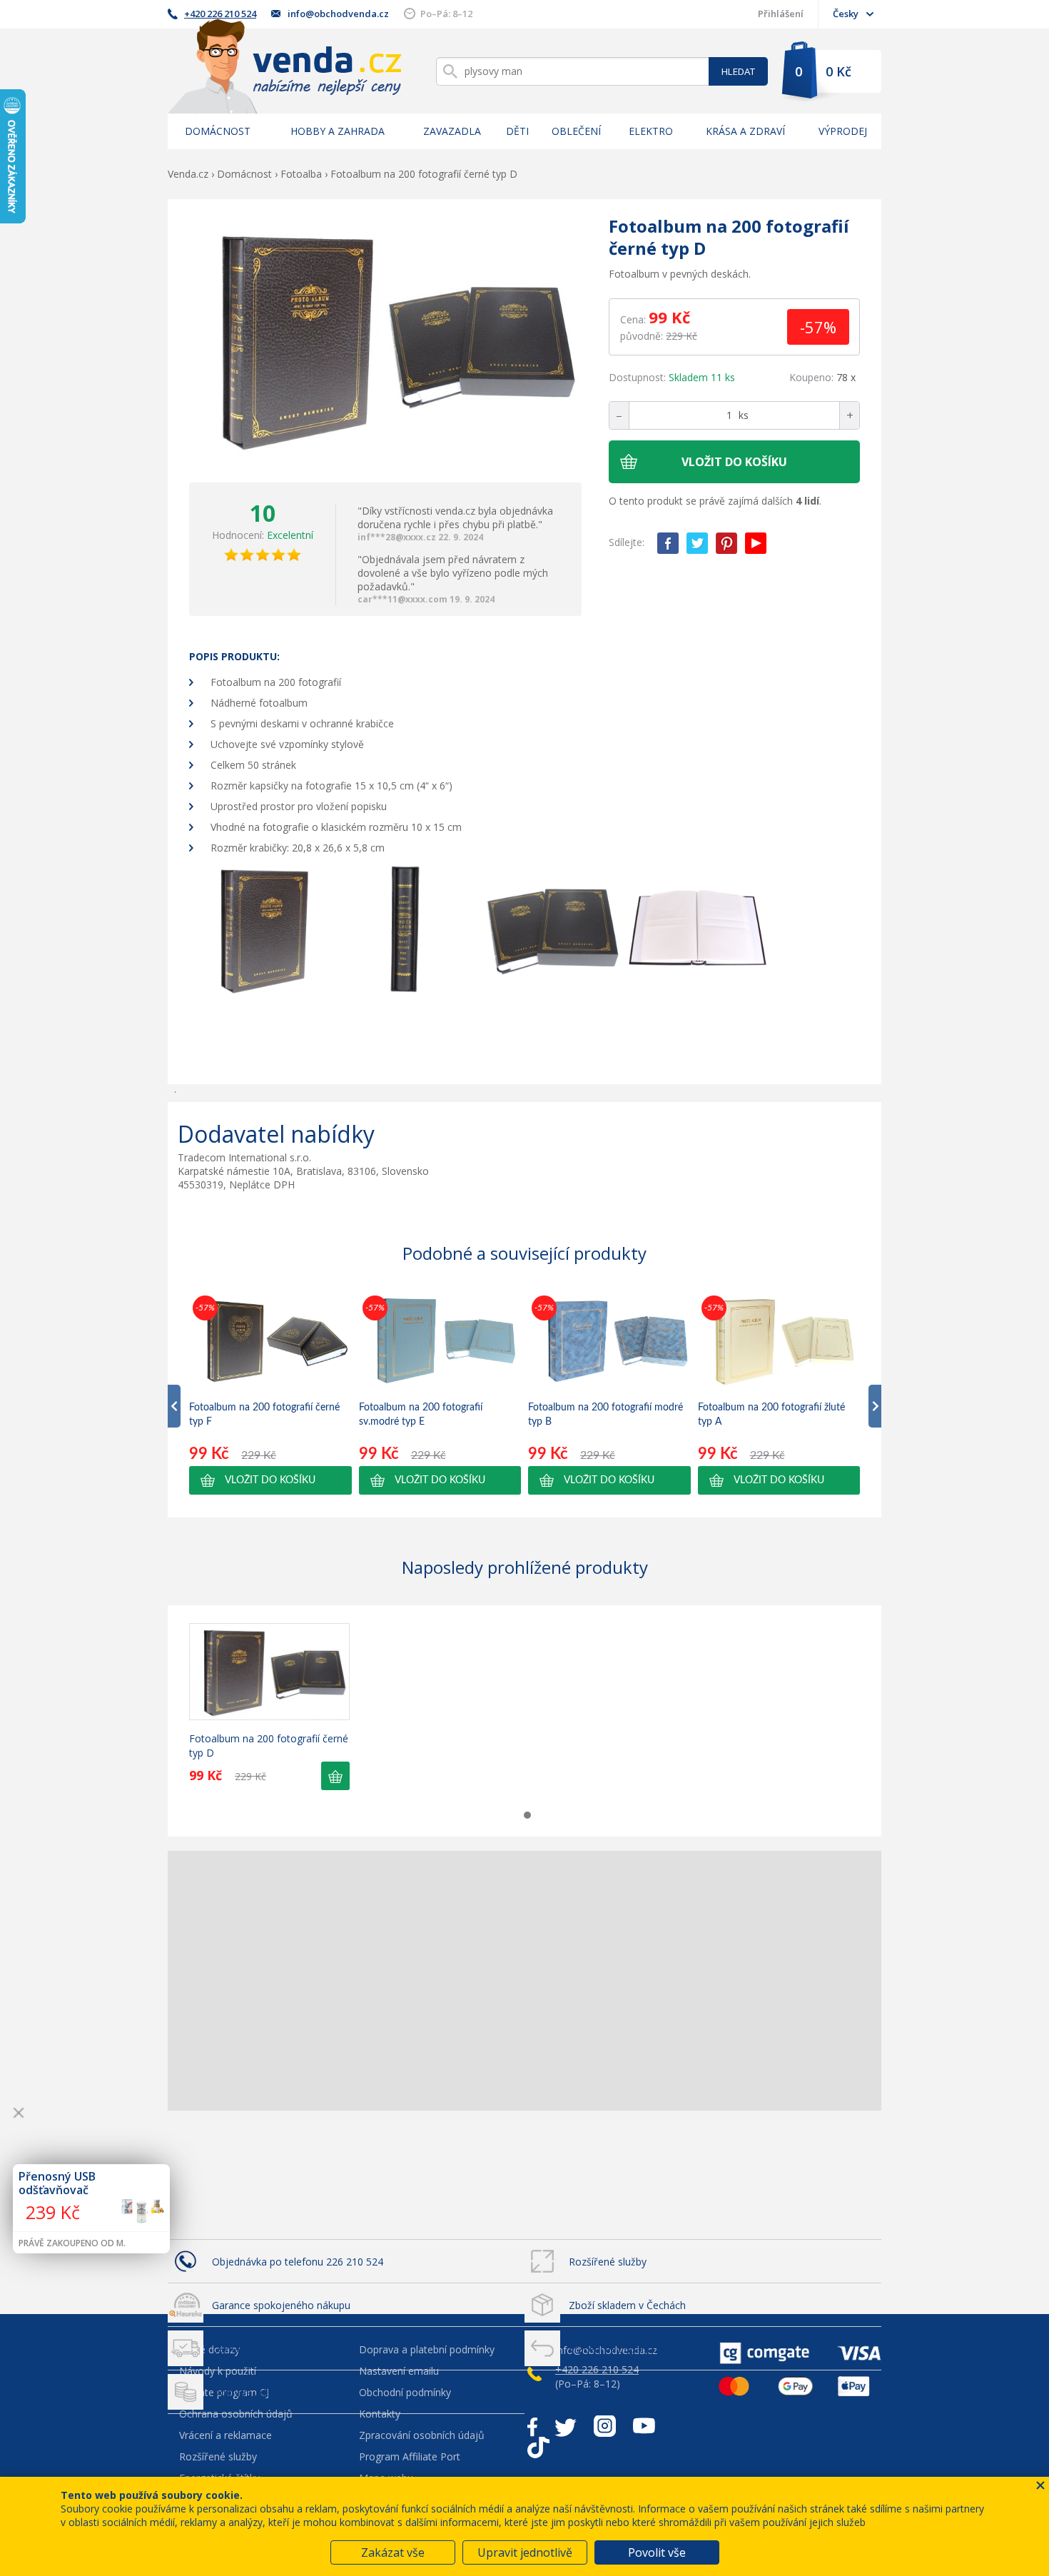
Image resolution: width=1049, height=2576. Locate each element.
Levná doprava (246, 2349)
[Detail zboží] (269, 1672)
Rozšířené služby (608, 2262)
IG (605, 2426)
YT (756, 543)
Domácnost (218, 131)
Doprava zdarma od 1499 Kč (278, 2392)
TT (538, 2448)
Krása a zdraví (745, 131)
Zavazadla (452, 131)
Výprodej (843, 131)
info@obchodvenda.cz (338, 14)
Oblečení (576, 131)
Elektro (651, 131)
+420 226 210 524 (220, 14)
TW (697, 543)
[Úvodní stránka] (285, 66)
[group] (270, 1393)
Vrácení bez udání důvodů (628, 2349)
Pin (726, 543)
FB (668, 543)
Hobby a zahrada (338, 131)
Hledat (738, 71)
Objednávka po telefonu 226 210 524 (298, 2262)
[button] (270, 1480)
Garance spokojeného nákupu (281, 2305)
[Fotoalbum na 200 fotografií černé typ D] (385, 341)
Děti (517, 131)
